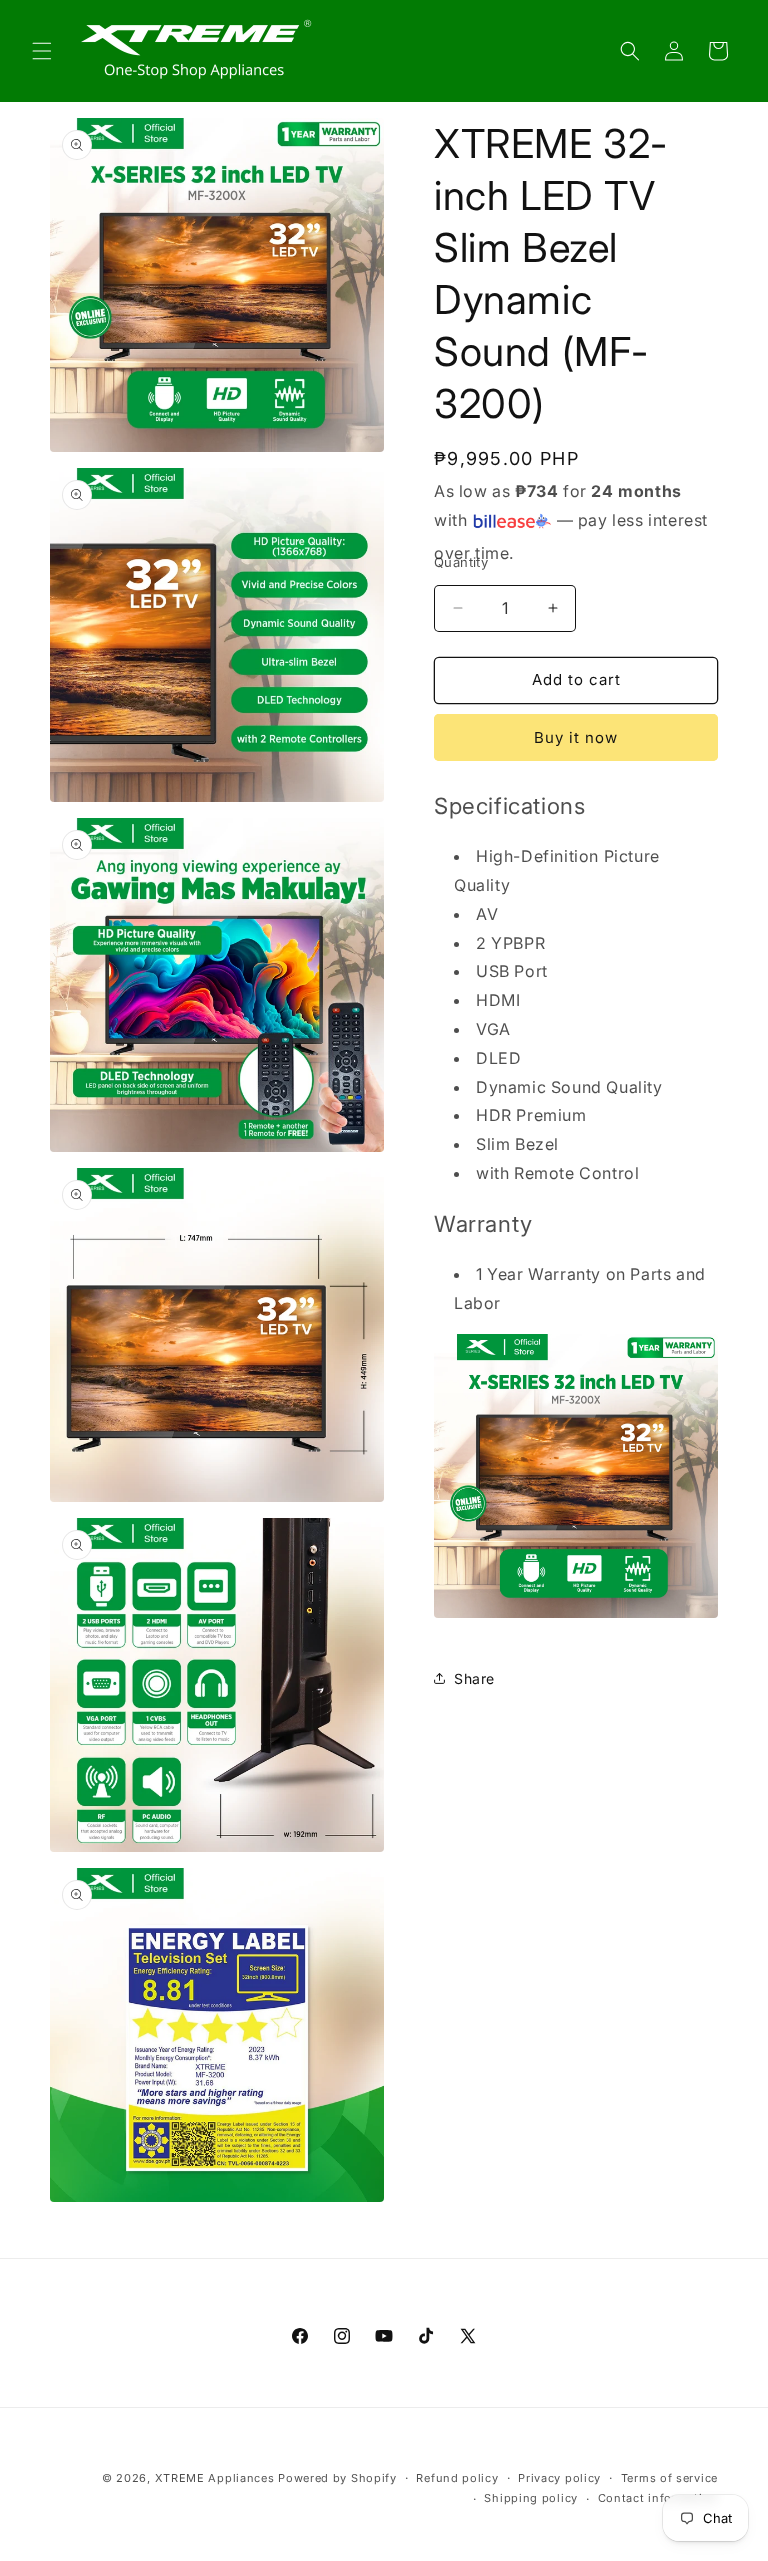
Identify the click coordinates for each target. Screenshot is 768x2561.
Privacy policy (559, 2478)
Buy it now (576, 737)
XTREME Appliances (215, 2478)
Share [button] (474, 1678)
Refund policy (457, 2478)
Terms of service (669, 2478)
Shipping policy (531, 2498)
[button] (42, 51)
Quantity (461, 562)
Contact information (658, 2498)
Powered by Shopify (337, 2478)
